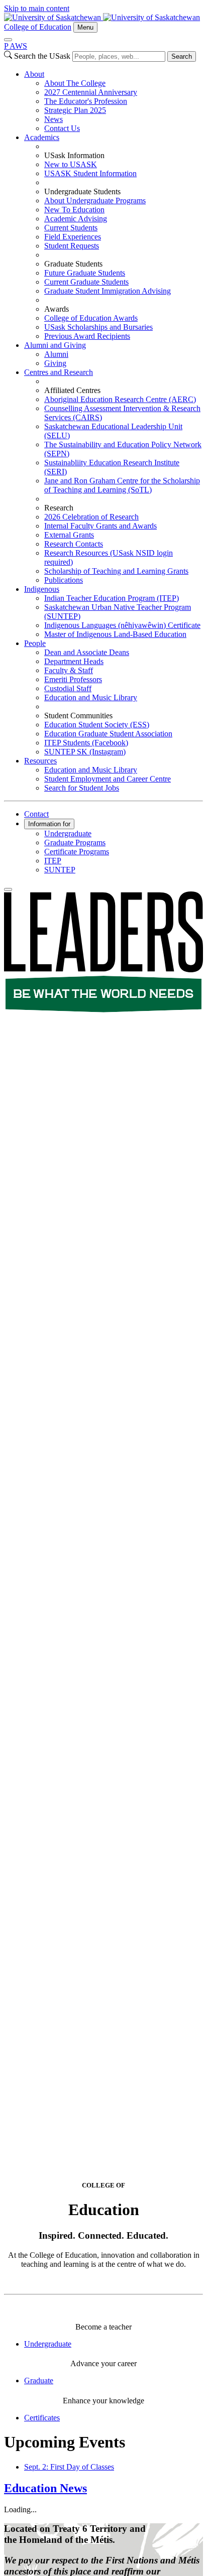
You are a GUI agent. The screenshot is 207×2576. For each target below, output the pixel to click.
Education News (45, 2488)
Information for (49, 824)
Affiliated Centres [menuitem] (72, 390)
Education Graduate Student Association (108, 734)
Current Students (71, 228)
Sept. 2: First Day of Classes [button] (69, 2467)
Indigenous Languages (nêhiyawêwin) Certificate (122, 625)
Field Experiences (73, 237)
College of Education (38, 27)
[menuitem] (114, 101)
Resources (40, 761)
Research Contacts (74, 544)
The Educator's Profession (86, 101)
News (54, 119)
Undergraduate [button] (48, 2344)
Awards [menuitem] (57, 309)
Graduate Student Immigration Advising (108, 291)
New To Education (74, 210)
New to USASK (71, 164)
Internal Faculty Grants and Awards (100, 526)
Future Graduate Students (85, 273)
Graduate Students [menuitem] (73, 264)
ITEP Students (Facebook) (86, 743)
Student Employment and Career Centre (108, 779)
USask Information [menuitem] (74, 155)
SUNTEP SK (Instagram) (85, 752)
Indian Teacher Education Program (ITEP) (112, 598)
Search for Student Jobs (82, 788)
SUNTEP (60, 870)
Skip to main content (37, 8)
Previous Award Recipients (87, 336)
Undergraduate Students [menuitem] (82, 191)
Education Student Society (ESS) (97, 725)
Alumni (56, 354)
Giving (55, 363)
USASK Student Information (90, 173)
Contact (36, 814)
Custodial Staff (68, 688)
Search (182, 56)
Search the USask (42, 56)
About (34, 74)
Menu (85, 27)
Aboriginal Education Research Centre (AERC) (120, 399)
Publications (64, 580)
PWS (16, 46)
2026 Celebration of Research (91, 517)
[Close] (8, 40)
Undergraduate (68, 833)
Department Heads (74, 661)
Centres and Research (59, 372)
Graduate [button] (39, 2380)
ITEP (53, 861)
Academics (42, 137)
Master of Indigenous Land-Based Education (115, 634)
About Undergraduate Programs (95, 201)
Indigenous (42, 589)
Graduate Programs (75, 843)
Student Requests (72, 246)
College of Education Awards (91, 318)
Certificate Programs (77, 852)
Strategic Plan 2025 (75, 110)
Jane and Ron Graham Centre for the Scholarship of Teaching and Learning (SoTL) (122, 485)
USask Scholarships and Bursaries (98, 327)
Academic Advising (76, 219)
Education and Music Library (91, 697)
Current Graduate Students (86, 282)
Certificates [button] (42, 2418)
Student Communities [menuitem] (78, 716)
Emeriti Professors (73, 679)
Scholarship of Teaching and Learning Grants (116, 571)
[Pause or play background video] (8, 889)
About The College (75, 83)
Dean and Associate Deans (87, 652)
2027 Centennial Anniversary (91, 92)
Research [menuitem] (59, 508)
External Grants (69, 535)
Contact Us (62, 128)
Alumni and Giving (55, 345)
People (35, 643)
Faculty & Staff (69, 670)
